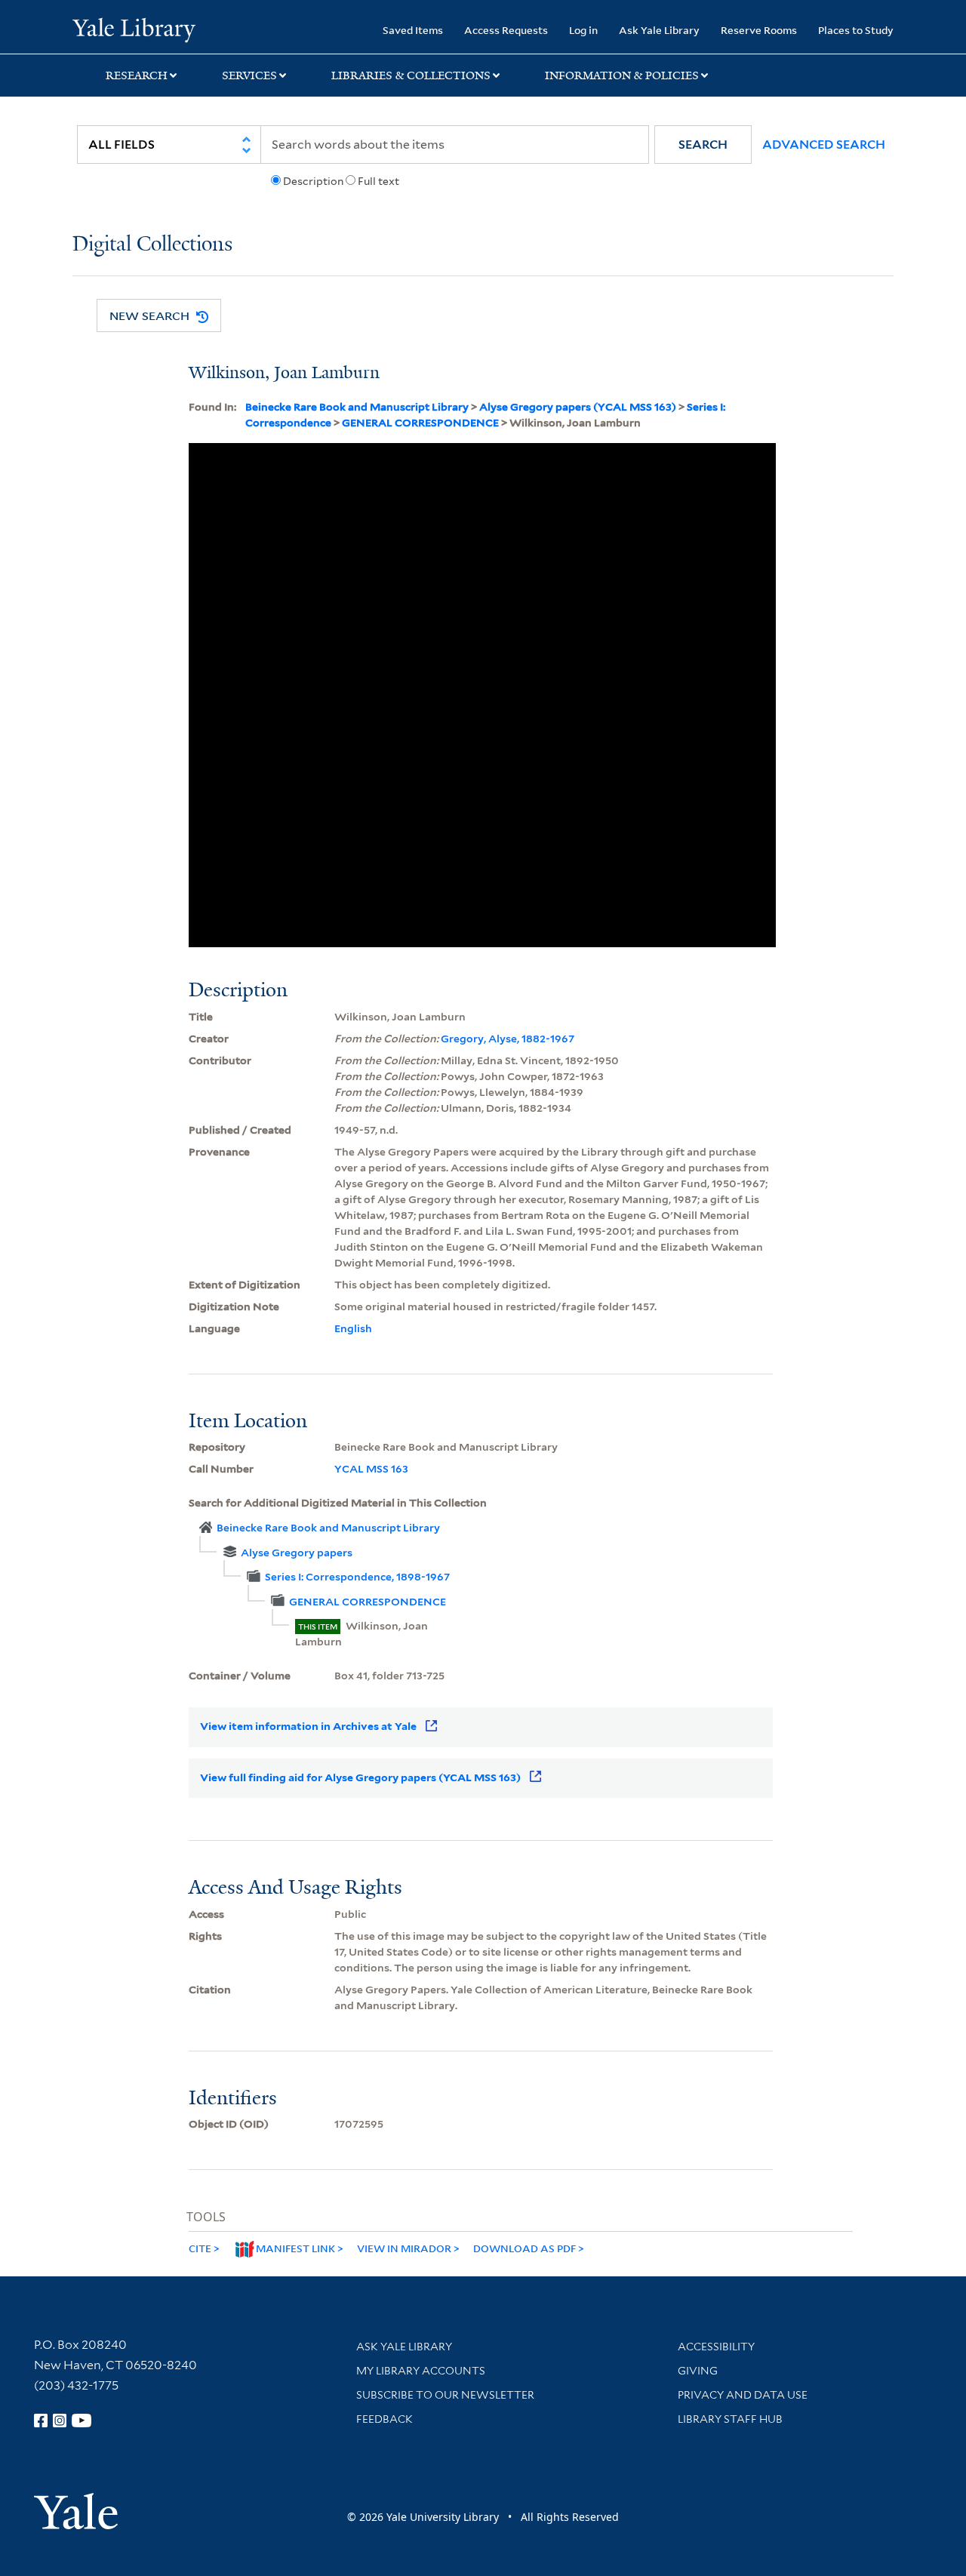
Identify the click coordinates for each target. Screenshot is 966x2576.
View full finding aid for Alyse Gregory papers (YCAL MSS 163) (360, 1777)
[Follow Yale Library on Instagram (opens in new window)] (60, 2421)
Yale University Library (134, 29)
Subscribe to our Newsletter (445, 2395)
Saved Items (413, 30)
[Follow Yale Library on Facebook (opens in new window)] (41, 2421)
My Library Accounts (421, 2371)
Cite (200, 2248)
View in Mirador (404, 2248)
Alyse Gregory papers (297, 1553)
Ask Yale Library (659, 30)
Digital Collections (152, 245)
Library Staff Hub (730, 2419)
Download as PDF (525, 2248)
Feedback (385, 2419)
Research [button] (137, 75)
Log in (583, 30)
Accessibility (716, 2347)
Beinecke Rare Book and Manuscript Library (357, 407)
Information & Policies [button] (622, 75)
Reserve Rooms (759, 30)
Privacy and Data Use (743, 2395)
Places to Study (856, 30)
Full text (378, 181)
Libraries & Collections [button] (411, 75)
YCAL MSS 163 (371, 1469)
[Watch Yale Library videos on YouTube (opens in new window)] (82, 2421)
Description (313, 181)
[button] (703, 145)
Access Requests (506, 30)
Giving (698, 2371)
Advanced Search (824, 145)
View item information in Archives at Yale (308, 1726)
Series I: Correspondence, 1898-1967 (357, 1577)
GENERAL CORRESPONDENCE (420, 423)
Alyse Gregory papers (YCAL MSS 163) (578, 407)
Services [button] (249, 75)
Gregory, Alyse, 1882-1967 (508, 1039)
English (353, 1328)
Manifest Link (295, 2248)
